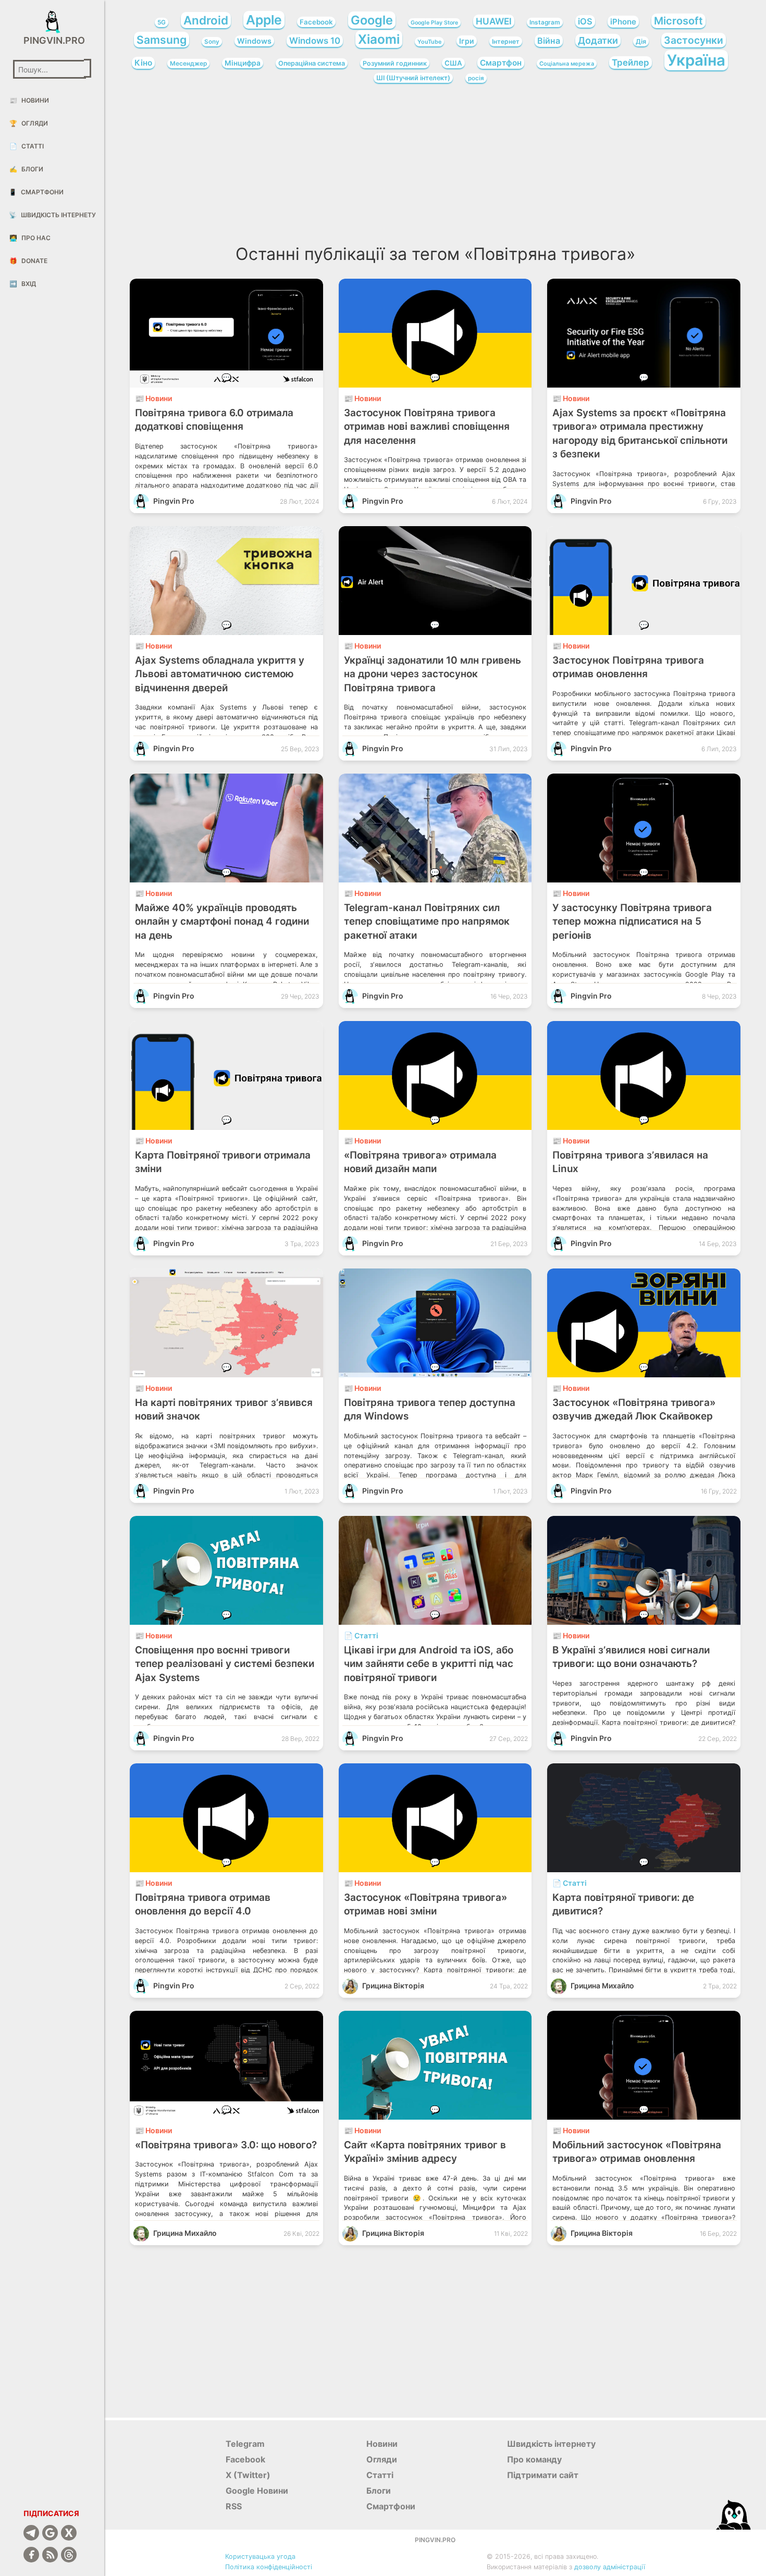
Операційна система (312, 63)
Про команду (534, 2459)
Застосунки (694, 40)
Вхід (23, 284)
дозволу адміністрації (610, 2567)
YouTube (429, 42)
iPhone (623, 22)
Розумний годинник (395, 63)
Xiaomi (379, 39)
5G (162, 22)
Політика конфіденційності (269, 2567)
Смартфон (501, 63)
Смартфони (36, 192)
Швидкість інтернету (52, 215)
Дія (641, 41)
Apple (264, 20)
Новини (29, 100)
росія (476, 78)
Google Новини (257, 2491)
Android (206, 20)
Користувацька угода (260, 2556)
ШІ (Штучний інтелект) (413, 78)
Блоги (26, 169)
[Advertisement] (435, 167)
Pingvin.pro (52, 40)
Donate (28, 261)
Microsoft (678, 21)
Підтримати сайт (543, 2475)
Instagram (545, 22)
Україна (696, 60)
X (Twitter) (248, 2475)
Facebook (316, 22)
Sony (212, 42)
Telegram (245, 2444)
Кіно (143, 63)
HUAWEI (494, 21)
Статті (27, 146)
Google (372, 20)
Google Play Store (434, 23)
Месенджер (188, 64)
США (453, 63)
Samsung (162, 40)
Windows (254, 41)
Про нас (30, 238)
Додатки (598, 40)
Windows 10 (315, 41)
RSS (234, 2506)
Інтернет (506, 41)
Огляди (29, 123)
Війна (549, 41)
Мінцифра (243, 63)
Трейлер (631, 63)
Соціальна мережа (567, 64)
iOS (585, 21)
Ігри (467, 41)
